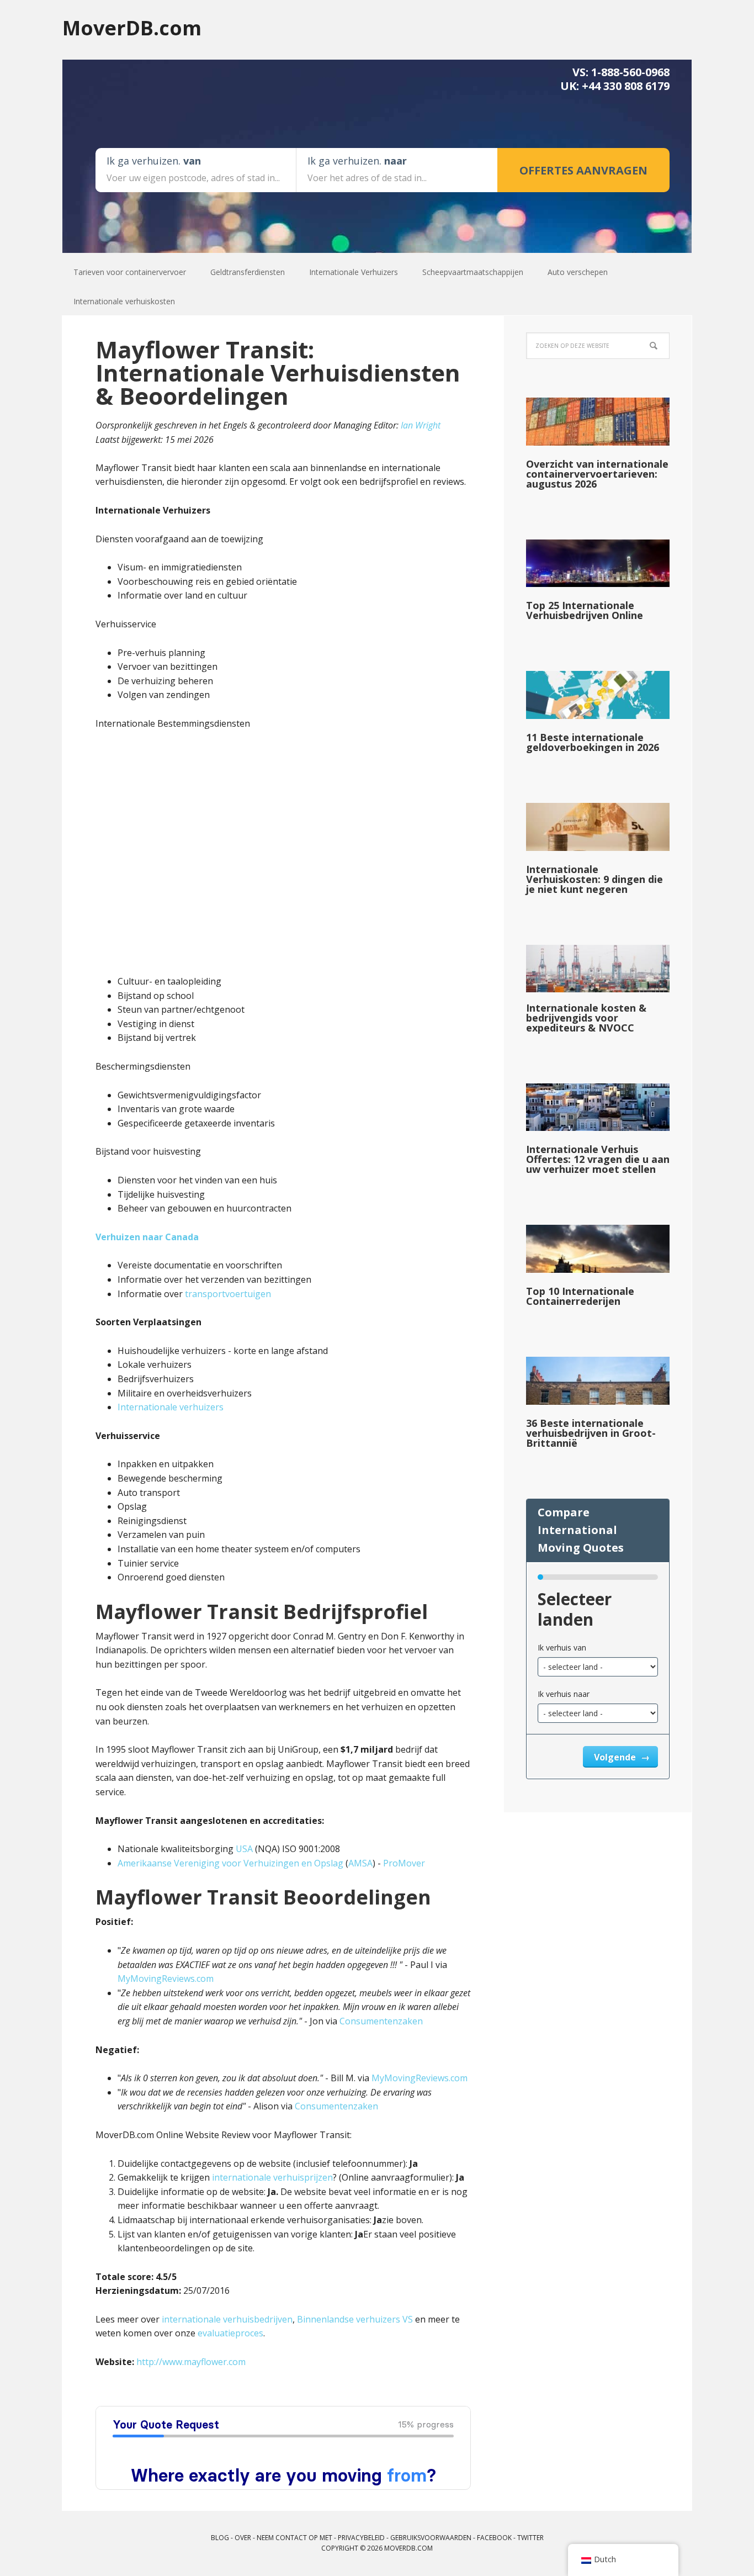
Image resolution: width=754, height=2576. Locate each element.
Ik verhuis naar (564, 1694)
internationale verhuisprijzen (272, 2177)
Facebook (494, 2538)
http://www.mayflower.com (191, 2362)
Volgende (616, 1757)
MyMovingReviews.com (166, 1979)
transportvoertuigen (228, 1294)
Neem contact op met (294, 2538)
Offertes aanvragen (583, 170)
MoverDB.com (132, 27)
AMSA (360, 1863)
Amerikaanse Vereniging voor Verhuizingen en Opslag (230, 1863)
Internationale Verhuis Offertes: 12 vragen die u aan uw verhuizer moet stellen (598, 1159)
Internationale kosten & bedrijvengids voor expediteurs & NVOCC (586, 1018)
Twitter (530, 2538)
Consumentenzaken (381, 2021)
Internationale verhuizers (171, 1407)
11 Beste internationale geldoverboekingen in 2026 (593, 742)
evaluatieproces (230, 2333)
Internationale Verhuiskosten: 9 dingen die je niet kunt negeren (594, 879)
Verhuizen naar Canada (147, 1237)
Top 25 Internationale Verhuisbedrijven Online (585, 610)
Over (243, 2538)
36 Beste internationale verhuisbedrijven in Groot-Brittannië (591, 1433)
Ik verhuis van (562, 1647)
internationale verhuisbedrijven (227, 2319)
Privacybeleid (361, 2538)
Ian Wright (421, 425)
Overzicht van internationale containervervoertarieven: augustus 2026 (597, 474)
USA (244, 1849)
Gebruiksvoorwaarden (431, 2538)
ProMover (404, 1863)
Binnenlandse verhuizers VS (355, 2319)
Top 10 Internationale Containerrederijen (580, 1296)
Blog (220, 2538)
